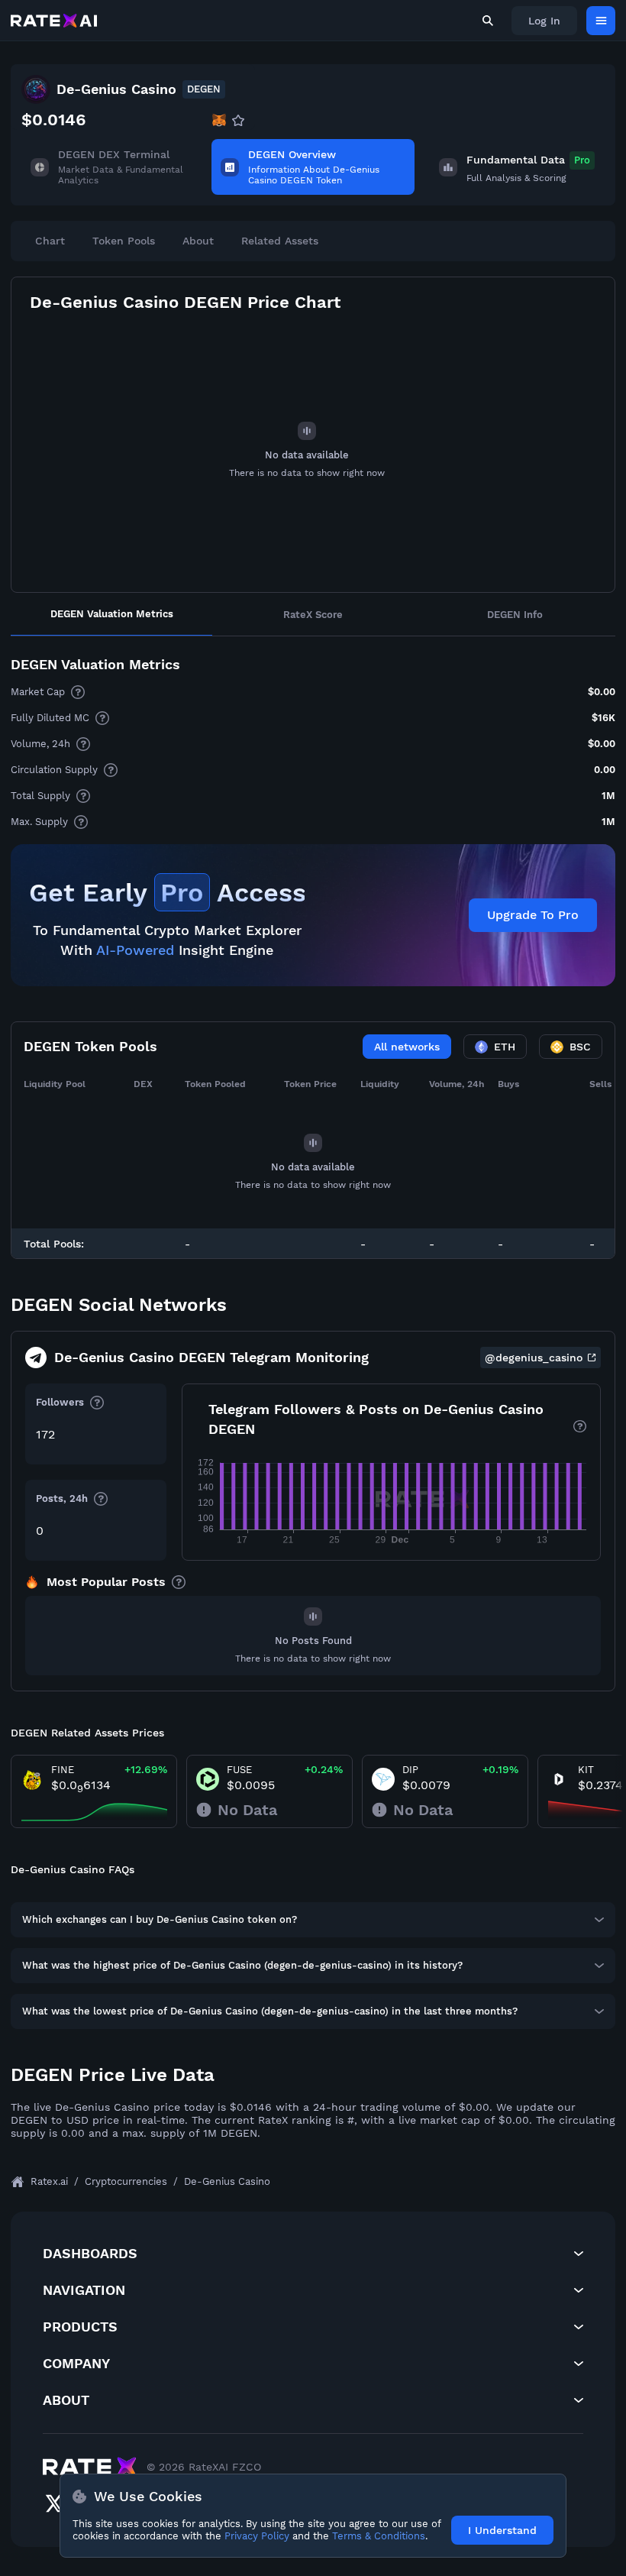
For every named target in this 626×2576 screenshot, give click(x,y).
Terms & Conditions (379, 2536)
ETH (505, 1047)
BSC (580, 1047)
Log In (544, 21)
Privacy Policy (257, 2536)
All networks (407, 1047)
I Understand (502, 2530)
